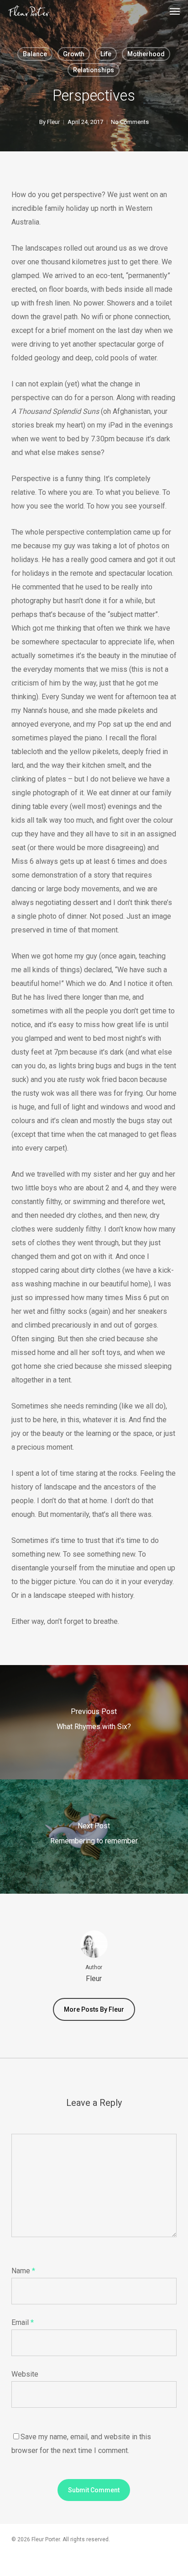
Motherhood (146, 54)
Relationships (94, 70)
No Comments (130, 122)
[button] (175, 11)
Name (23, 2271)
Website (25, 2374)
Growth (74, 54)
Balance (35, 54)
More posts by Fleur (94, 2009)
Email (23, 2322)
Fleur (53, 122)
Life (106, 54)
